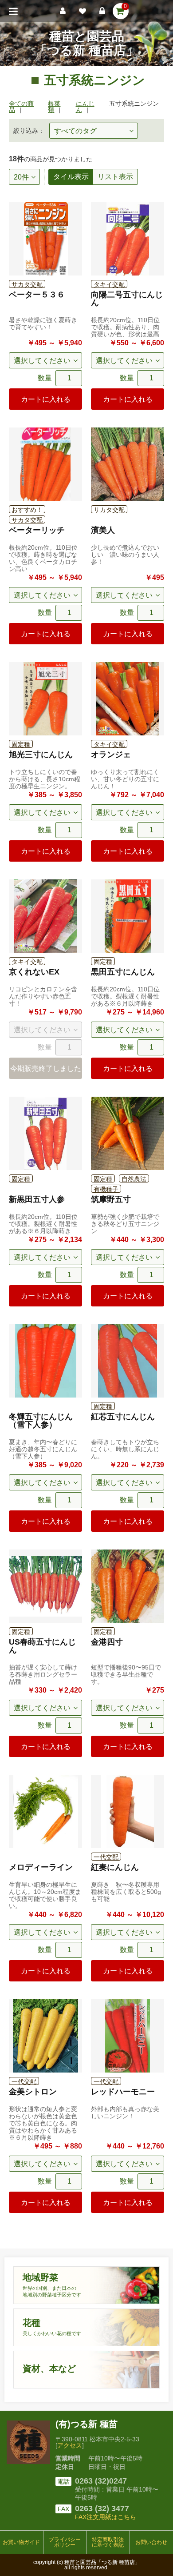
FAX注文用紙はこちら (106, 2517)
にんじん (85, 107)
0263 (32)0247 (101, 2481)
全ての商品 (21, 107)
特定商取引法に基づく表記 (108, 2542)
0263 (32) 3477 (102, 2508)
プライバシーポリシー (65, 2542)
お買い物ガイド (21, 2542)
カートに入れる (46, 399)
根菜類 (54, 107)
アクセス (70, 2445)
